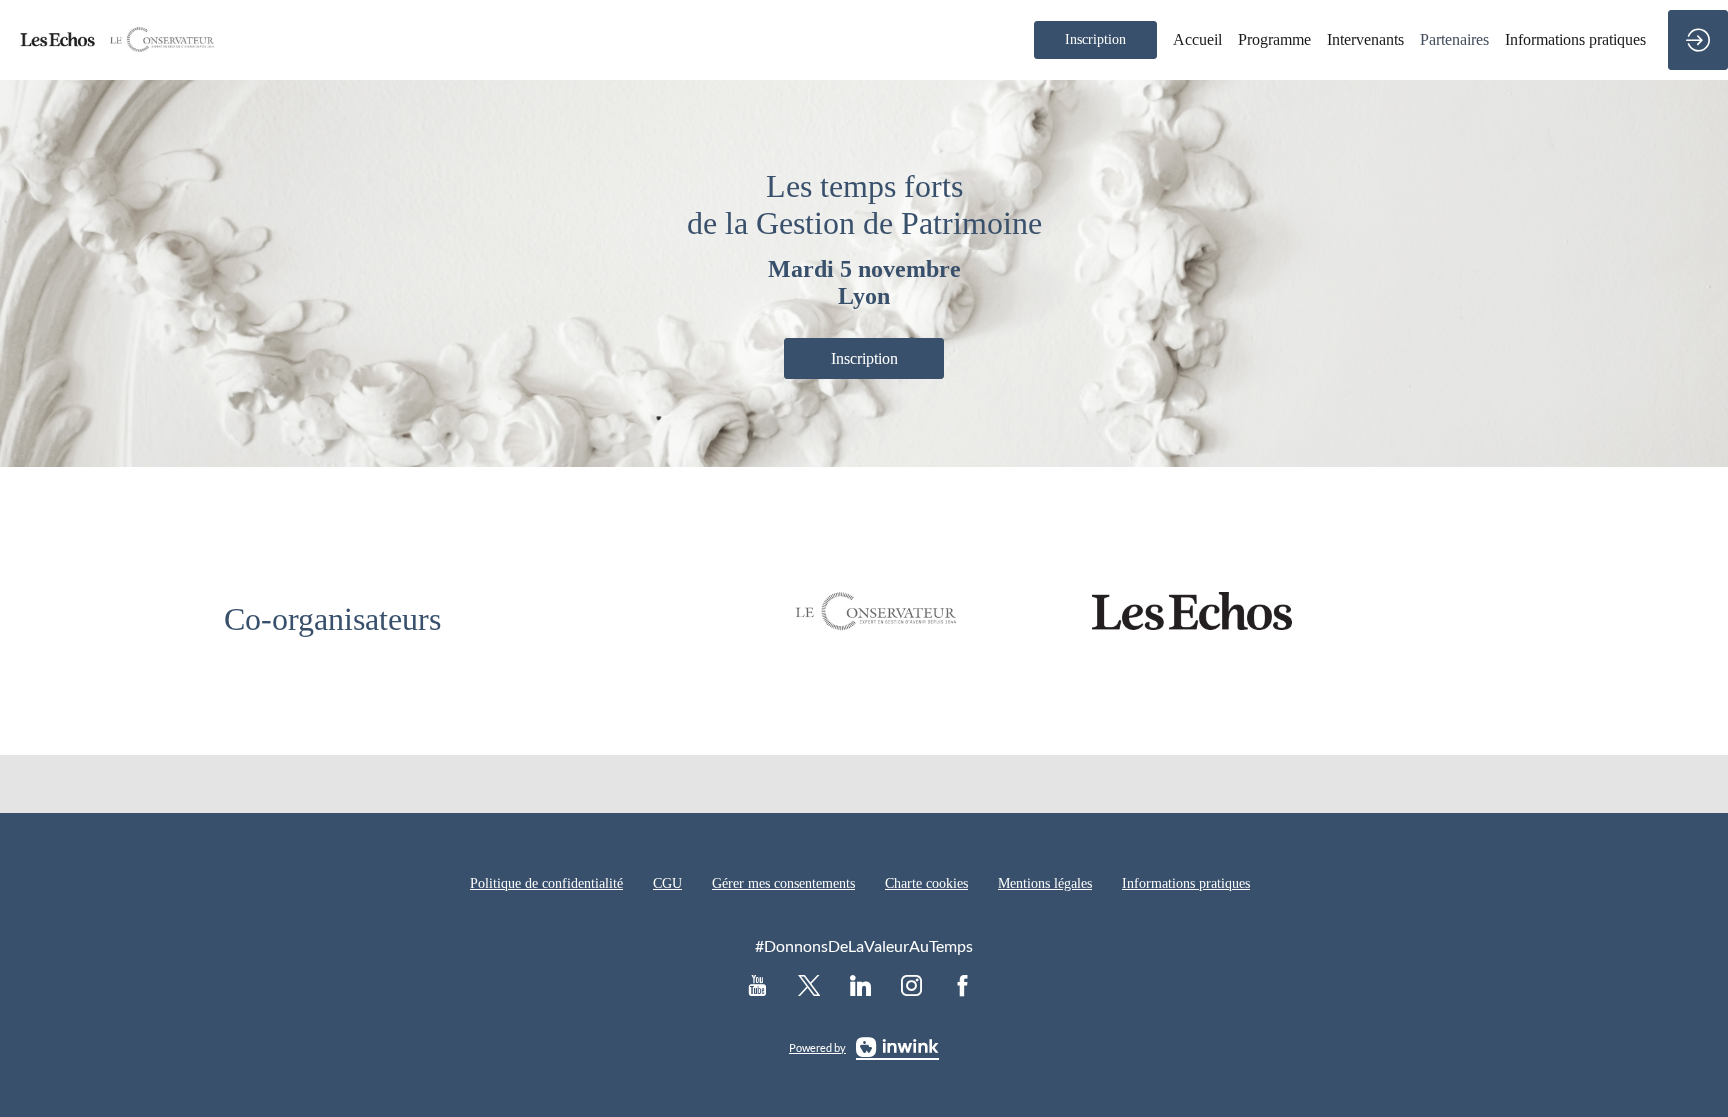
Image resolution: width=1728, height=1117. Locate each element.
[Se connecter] (1698, 40)
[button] (1095, 40)
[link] (1197, 40)
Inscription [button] (864, 358)
